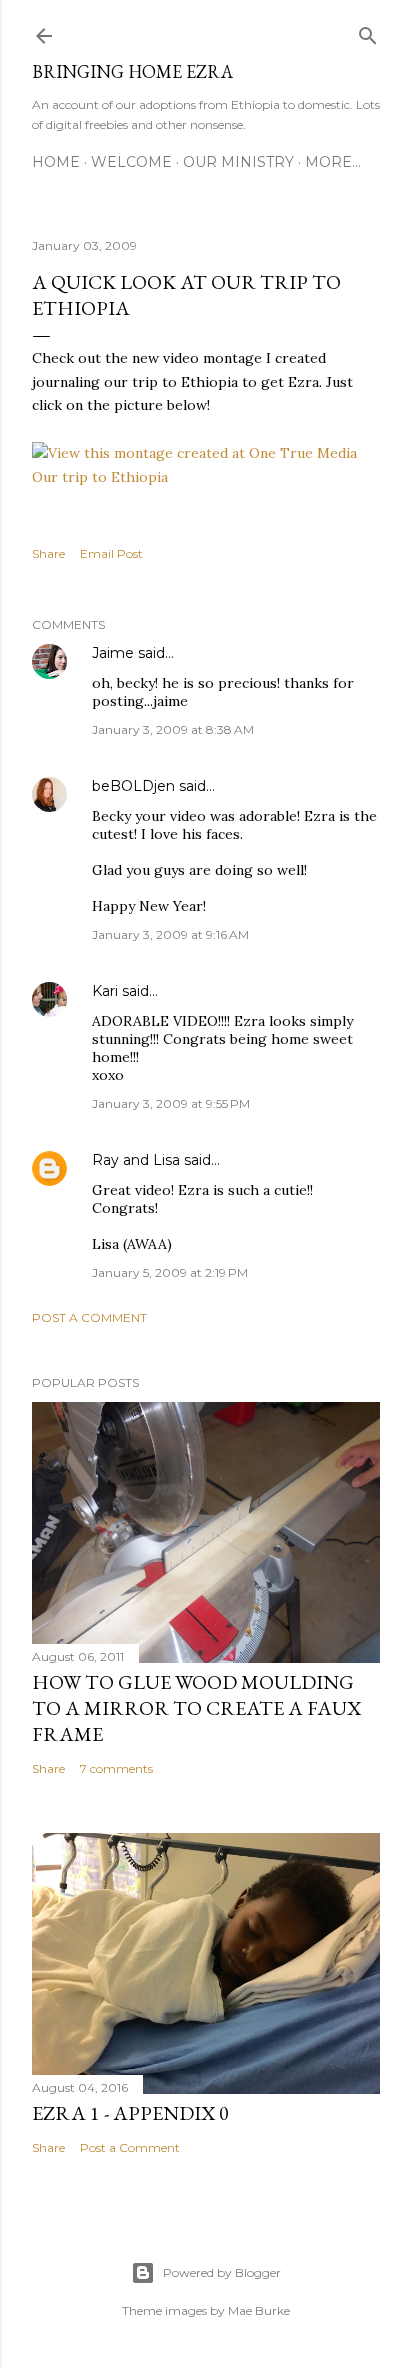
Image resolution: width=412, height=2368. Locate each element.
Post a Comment (89, 1317)
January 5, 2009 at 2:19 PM (170, 1272)
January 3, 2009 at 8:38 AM (173, 729)
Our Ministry (238, 162)
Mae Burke (259, 2310)
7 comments (116, 1768)
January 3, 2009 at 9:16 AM (170, 934)
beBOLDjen (133, 786)
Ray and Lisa (136, 1160)
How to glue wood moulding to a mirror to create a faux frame (196, 1708)
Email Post (111, 553)
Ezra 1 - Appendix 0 (130, 2113)
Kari (105, 991)
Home (56, 162)
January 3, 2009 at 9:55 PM (171, 1103)
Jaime (113, 653)
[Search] (368, 31)
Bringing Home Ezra (132, 71)
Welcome (131, 162)
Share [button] (48, 553)
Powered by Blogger (222, 2272)
